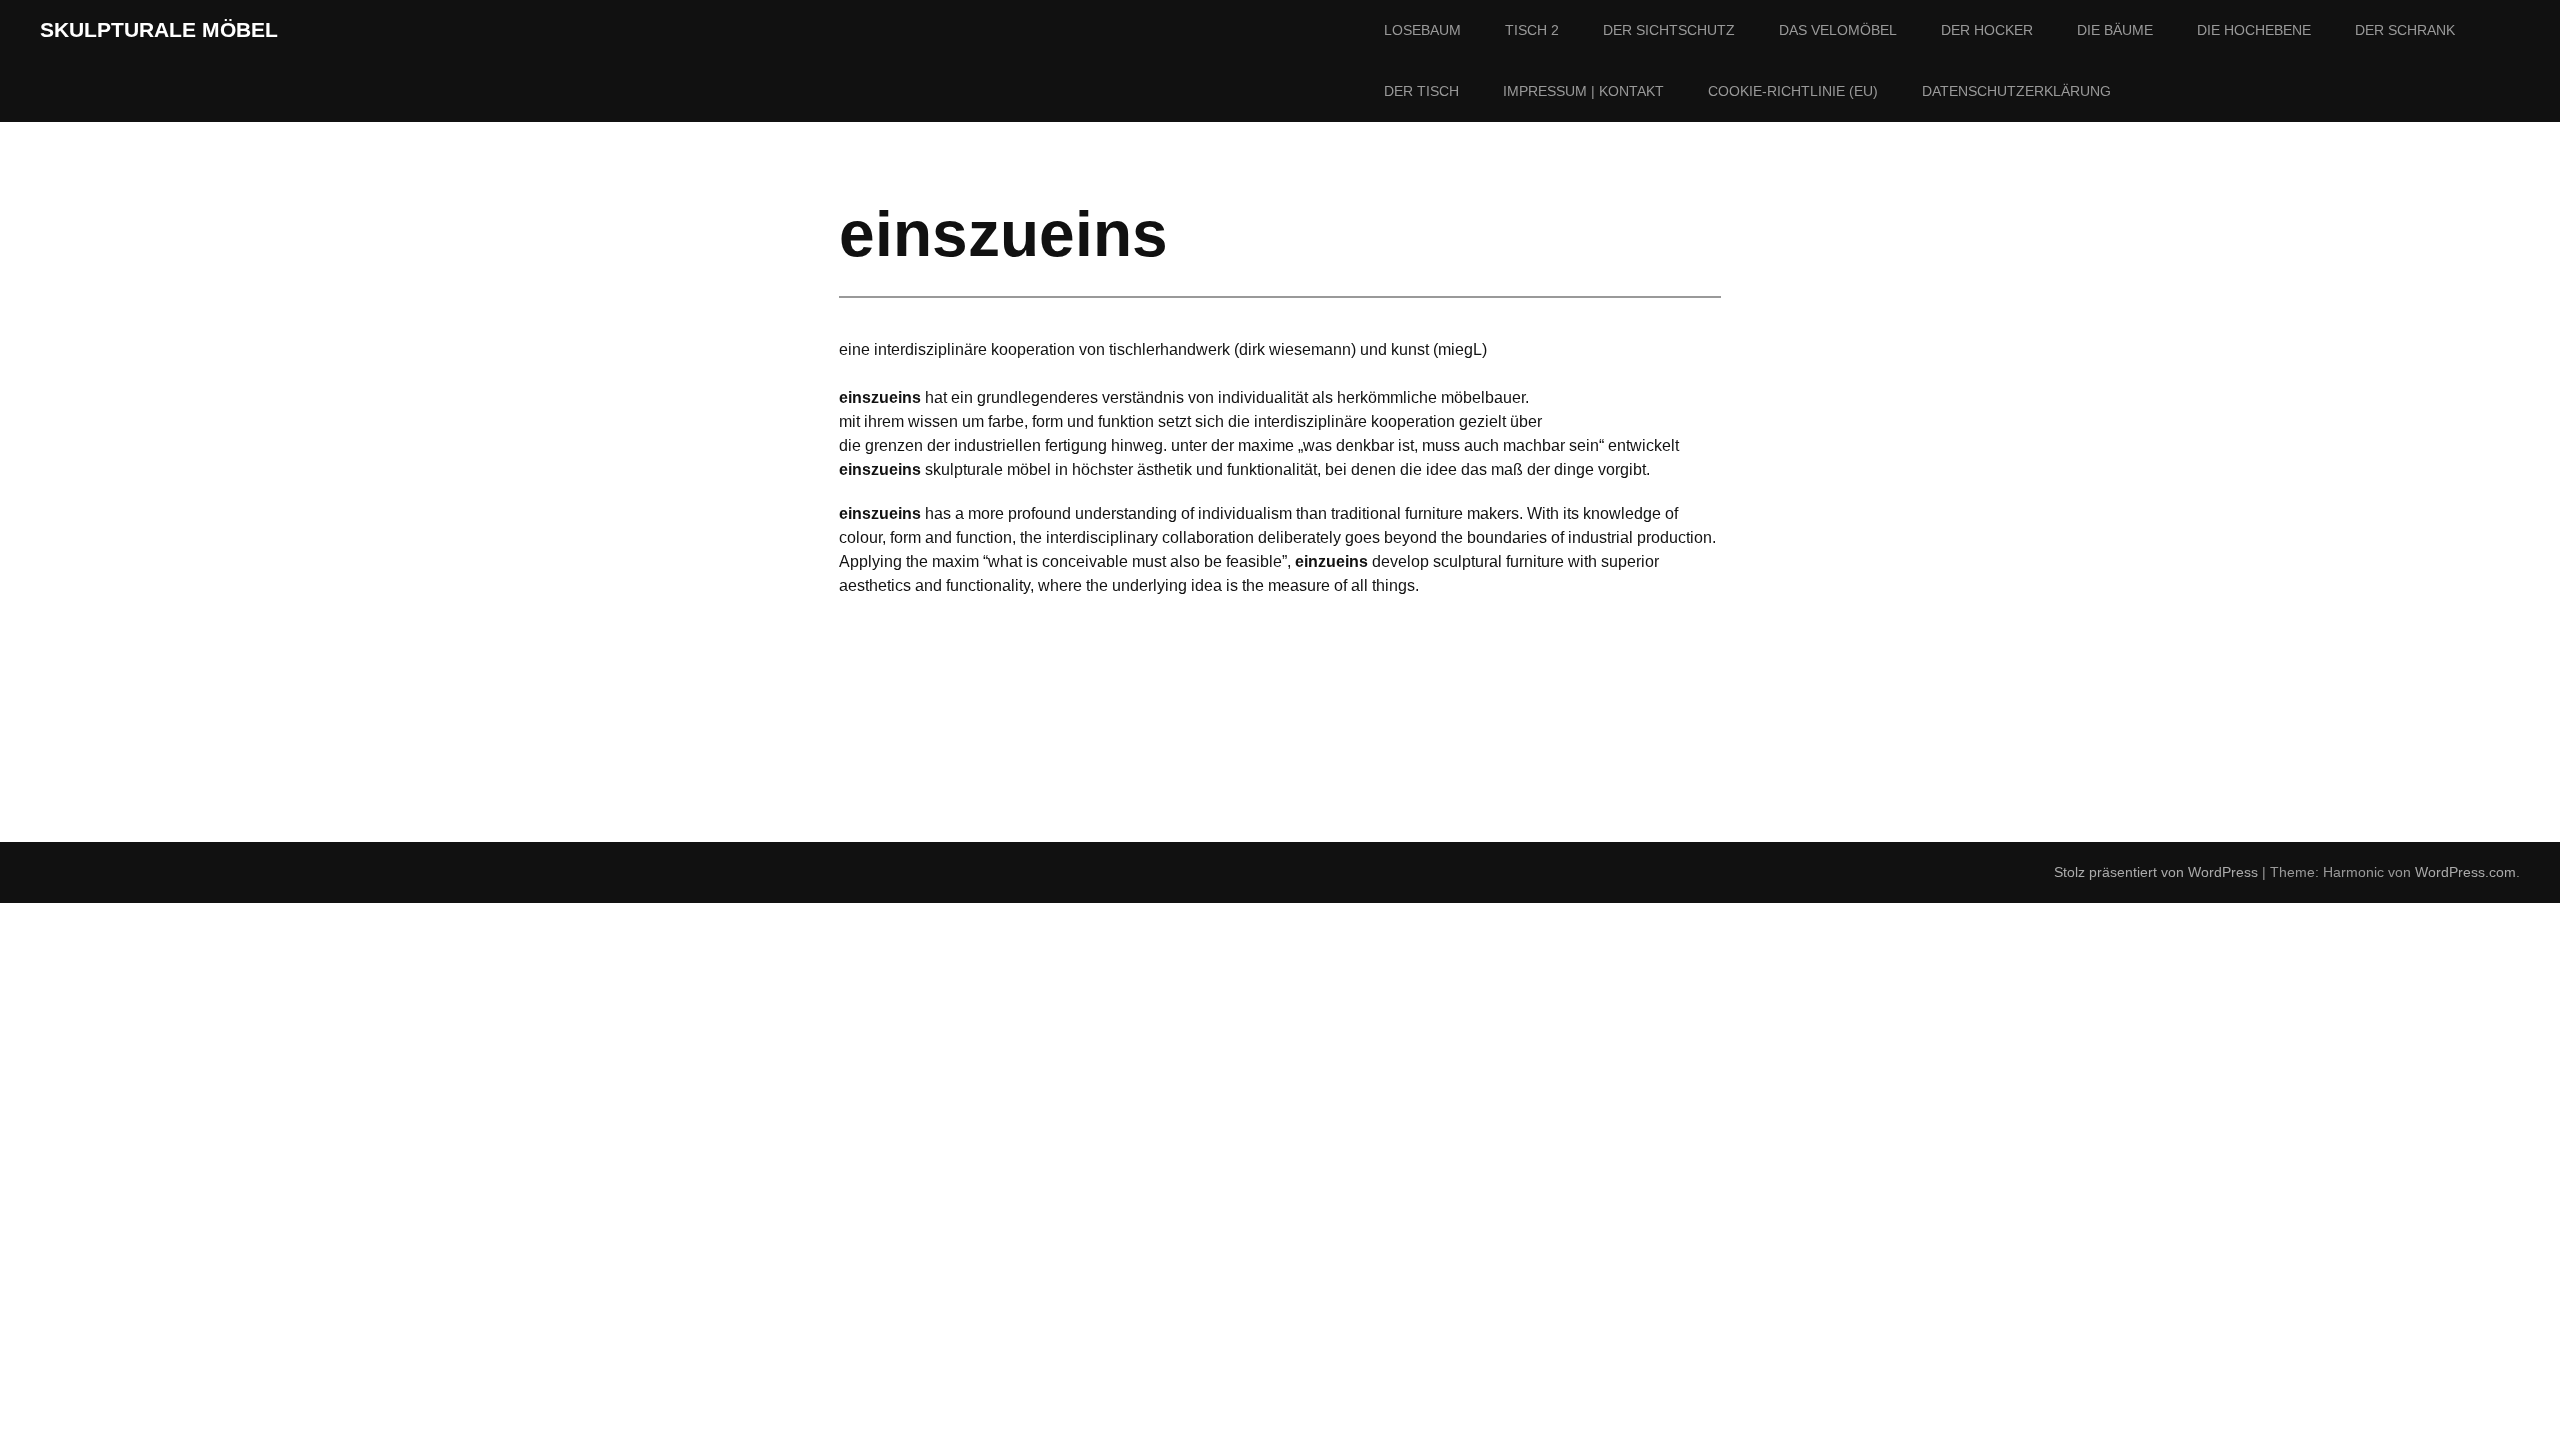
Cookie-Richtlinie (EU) (1793, 91)
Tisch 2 (1532, 30)
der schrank (2405, 30)
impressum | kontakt (1583, 91)
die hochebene (2254, 30)
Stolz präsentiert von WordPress (2156, 872)
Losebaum (1422, 30)
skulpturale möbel (159, 30)
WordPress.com (2465, 872)
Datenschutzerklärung (2016, 91)
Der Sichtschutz (1669, 30)
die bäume (2115, 30)
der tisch (1421, 91)
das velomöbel (1838, 30)
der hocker (1987, 30)
